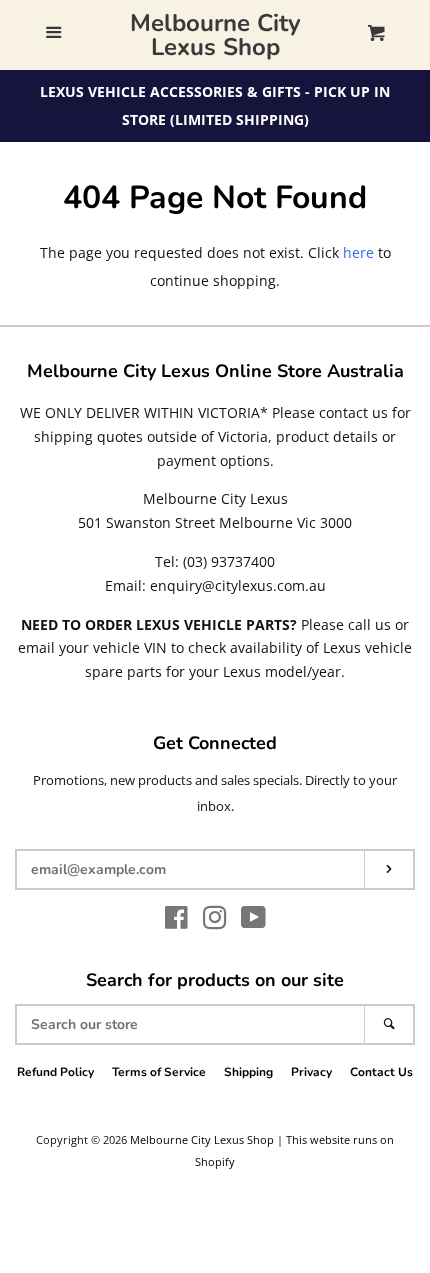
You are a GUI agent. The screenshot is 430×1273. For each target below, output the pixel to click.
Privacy (311, 1072)
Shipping (248, 1072)
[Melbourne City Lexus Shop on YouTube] (253, 921)
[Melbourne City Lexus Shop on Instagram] (215, 921)
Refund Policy (55, 1072)
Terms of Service (159, 1072)
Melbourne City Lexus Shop (215, 35)
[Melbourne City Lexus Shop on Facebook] (176, 921)
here (358, 252)
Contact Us (381, 1072)
